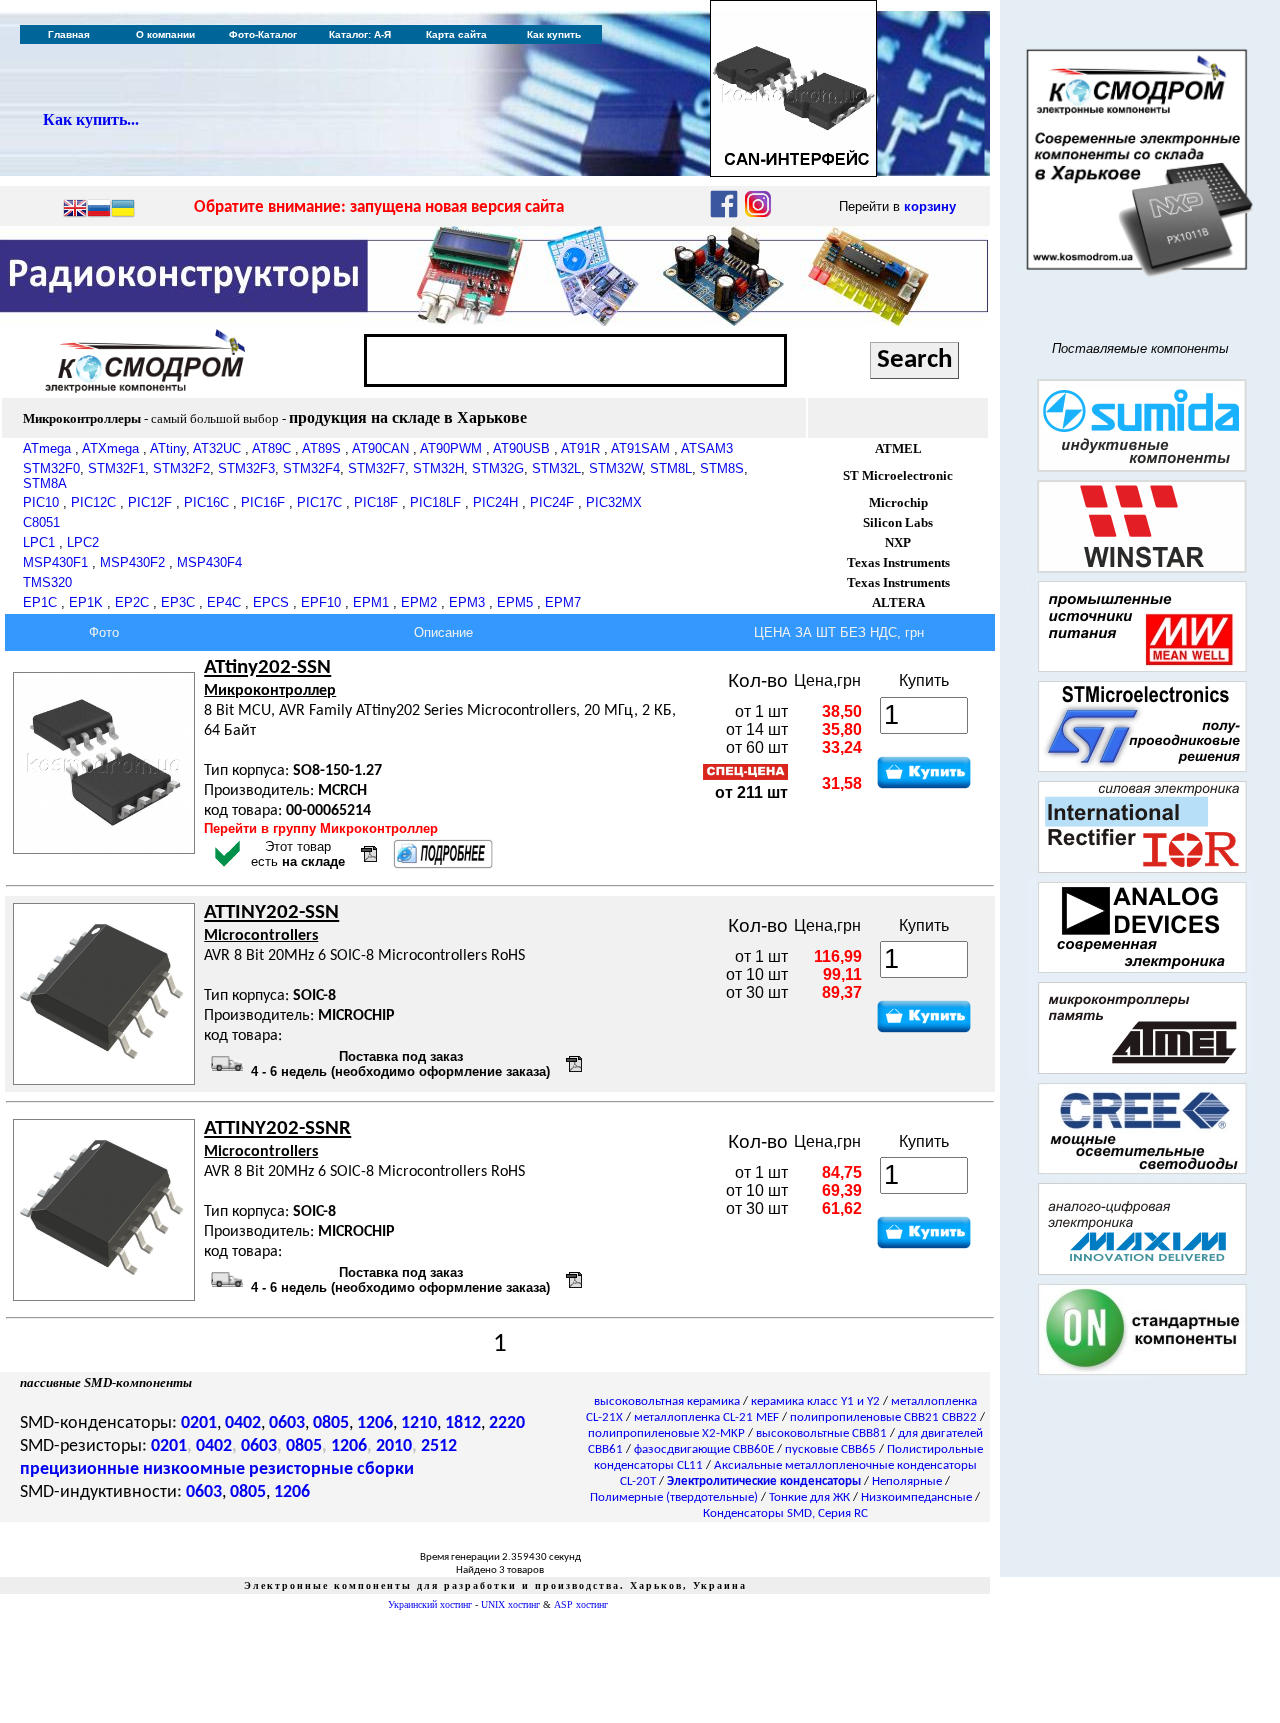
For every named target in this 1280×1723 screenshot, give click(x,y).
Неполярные (907, 1481)
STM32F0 (51, 468)
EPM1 (371, 602)
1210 (419, 1423)
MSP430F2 (132, 562)
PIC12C (93, 502)
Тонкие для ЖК (809, 1497)
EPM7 (563, 602)
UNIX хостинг (510, 1604)
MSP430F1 (55, 562)
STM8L (671, 468)
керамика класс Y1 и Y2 (815, 1401)
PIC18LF (435, 502)
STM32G (498, 468)
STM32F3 (246, 468)
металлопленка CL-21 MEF (706, 1417)
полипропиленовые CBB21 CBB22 (883, 1417)
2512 (439, 1446)
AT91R (580, 448)
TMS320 (47, 582)
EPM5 (515, 602)
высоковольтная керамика (667, 1401)
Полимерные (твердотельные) (674, 1497)
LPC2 (83, 542)
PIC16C (206, 502)
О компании (165, 34)
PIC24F (552, 502)
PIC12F (150, 502)
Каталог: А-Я (360, 34)
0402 (243, 1423)
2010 (394, 1446)
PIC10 (41, 502)
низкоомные (194, 1469)
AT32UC (217, 448)
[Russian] (99, 210)
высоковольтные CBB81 (821, 1433)
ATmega (47, 448)
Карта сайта (456, 34)
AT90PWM (451, 448)
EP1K (86, 602)
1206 (375, 1423)
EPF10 (321, 602)
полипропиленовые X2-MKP (666, 1433)
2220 (507, 1423)
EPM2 (419, 602)
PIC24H (495, 502)
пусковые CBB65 (830, 1449)
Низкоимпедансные (916, 1497)
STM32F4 (311, 468)
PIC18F (376, 502)
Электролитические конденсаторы (764, 1481)
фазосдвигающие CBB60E (704, 1449)
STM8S (722, 468)
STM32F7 (376, 468)
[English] (75, 210)
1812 (463, 1423)
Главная (69, 34)
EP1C (40, 602)
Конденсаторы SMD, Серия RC (785, 1513)
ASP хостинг (581, 1604)
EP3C (178, 602)
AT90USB (521, 448)
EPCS (271, 602)
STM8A (45, 483)
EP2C (132, 602)
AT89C (271, 448)
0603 (287, 1423)
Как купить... (91, 119)
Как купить (554, 34)
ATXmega (110, 448)
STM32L (556, 468)
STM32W (615, 468)
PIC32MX (614, 502)
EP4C (224, 602)
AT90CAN (380, 448)
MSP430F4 (209, 562)
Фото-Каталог (263, 34)
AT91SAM (640, 448)
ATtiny (168, 448)
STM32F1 (116, 468)
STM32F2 (181, 468)
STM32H (438, 468)
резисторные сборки (331, 1469)
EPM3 (467, 602)
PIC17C (319, 502)
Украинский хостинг (430, 1604)
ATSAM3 (707, 448)
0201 (199, 1423)
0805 (331, 1423)
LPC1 (39, 542)
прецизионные (79, 1469)
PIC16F (263, 502)
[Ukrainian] (123, 210)
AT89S (321, 448)
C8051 (41, 522)
